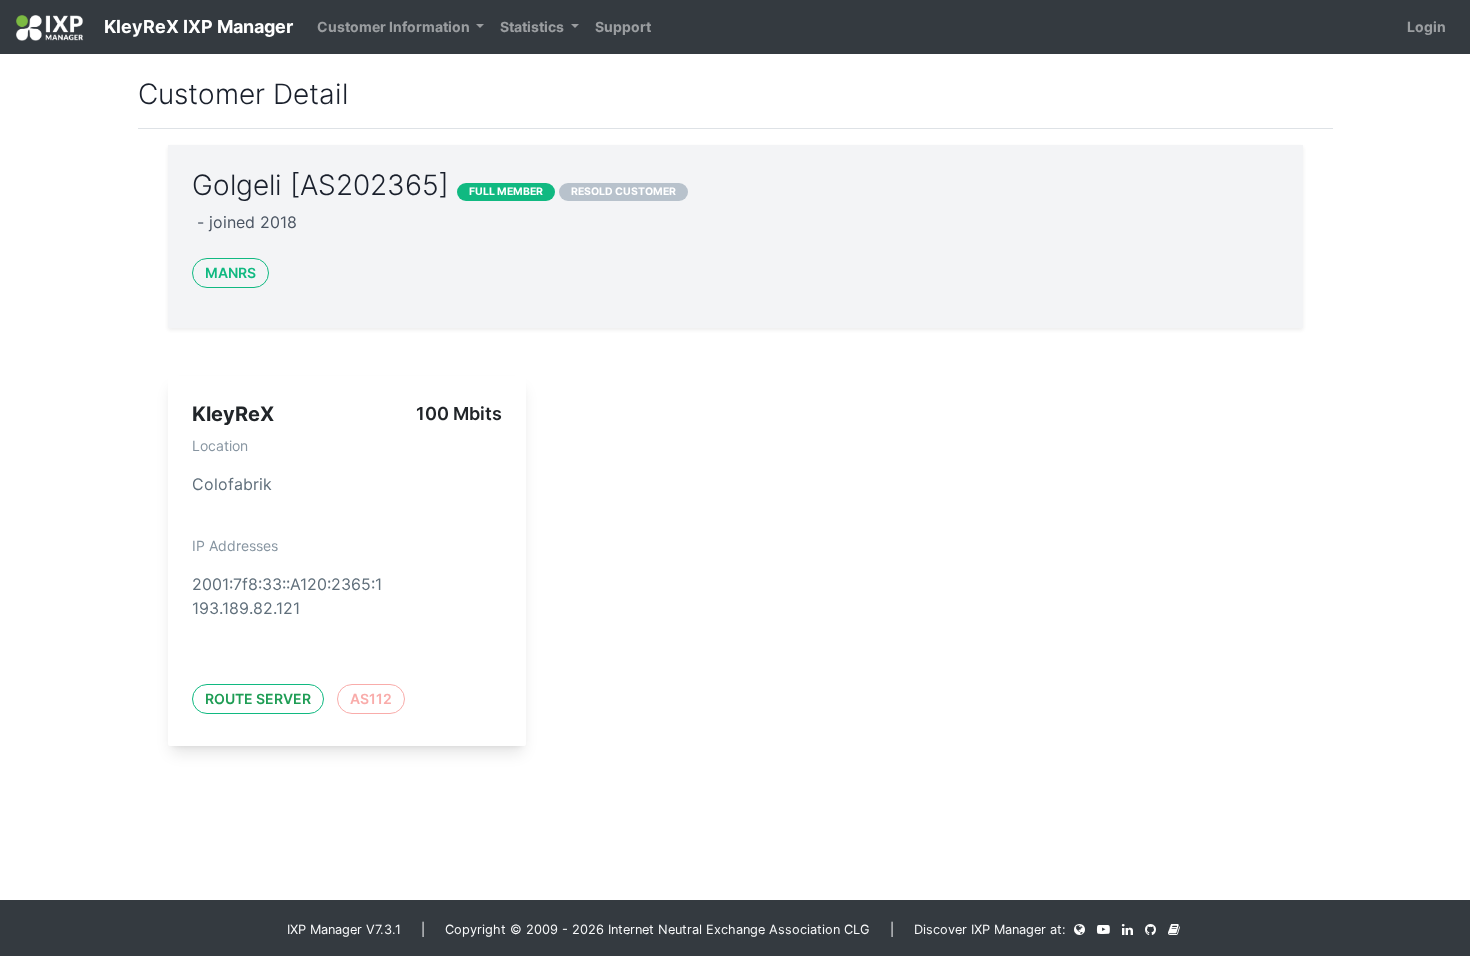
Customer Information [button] (395, 26)
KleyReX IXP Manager (196, 26)
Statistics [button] (533, 26)
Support (623, 26)
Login (1426, 26)
